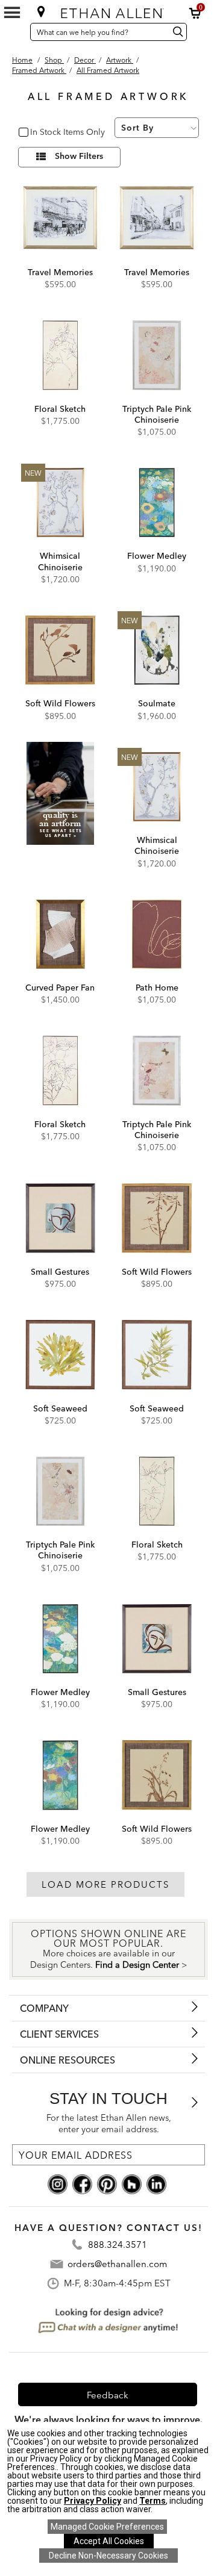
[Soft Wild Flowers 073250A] (60, 650)
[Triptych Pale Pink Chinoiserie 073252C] (157, 1071)
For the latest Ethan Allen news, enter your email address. (109, 2123)
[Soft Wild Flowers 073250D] (157, 1218)
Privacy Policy (93, 2501)
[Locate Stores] (41, 11)
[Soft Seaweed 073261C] (60, 1355)
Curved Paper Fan (60, 988)
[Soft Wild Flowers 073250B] (157, 1775)
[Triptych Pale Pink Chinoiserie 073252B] (60, 1492)
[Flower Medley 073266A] (157, 503)
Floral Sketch (60, 409)
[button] (195, 13)
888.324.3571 (118, 2245)
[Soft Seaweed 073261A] (157, 1355)
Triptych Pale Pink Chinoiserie (157, 414)
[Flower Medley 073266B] (60, 1639)
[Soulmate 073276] (157, 650)
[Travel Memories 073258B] (60, 219)
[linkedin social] (156, 2183)
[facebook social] (82, 2183)
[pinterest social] (107, 2183)
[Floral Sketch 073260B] (157, 1492)
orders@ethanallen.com (117, 2264)
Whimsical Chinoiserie (60, 561)
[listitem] (60, 810)
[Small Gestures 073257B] (157, 1639)
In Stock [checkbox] (43, 133)
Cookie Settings (107, 2527)
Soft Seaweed (60, 1408)
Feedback (108, 2395)
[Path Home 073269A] (157, 935)
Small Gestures (60, 1272)
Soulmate (157, 703)
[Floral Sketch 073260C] (60, 1071)
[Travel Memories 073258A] (157, 219)
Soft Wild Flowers (60, 703)
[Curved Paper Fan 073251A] (60, 935)
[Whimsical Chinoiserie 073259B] (157, 787)
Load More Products (105, 1884)
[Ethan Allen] (110, 11)
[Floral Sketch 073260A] (60, 355)
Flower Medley (157, 556)
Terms (153, 2501)
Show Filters (79, 157)
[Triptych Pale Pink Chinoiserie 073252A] (157, 355)
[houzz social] (132, 2183)
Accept (109, 2541)
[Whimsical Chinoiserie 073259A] (60, 503)
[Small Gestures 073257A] (60, 1218)
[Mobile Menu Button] (12, 13)
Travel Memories (60, 272)
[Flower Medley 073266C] (60, 1775)
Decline (108, 2556)
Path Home (157, 988)
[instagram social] (58, 2183)
